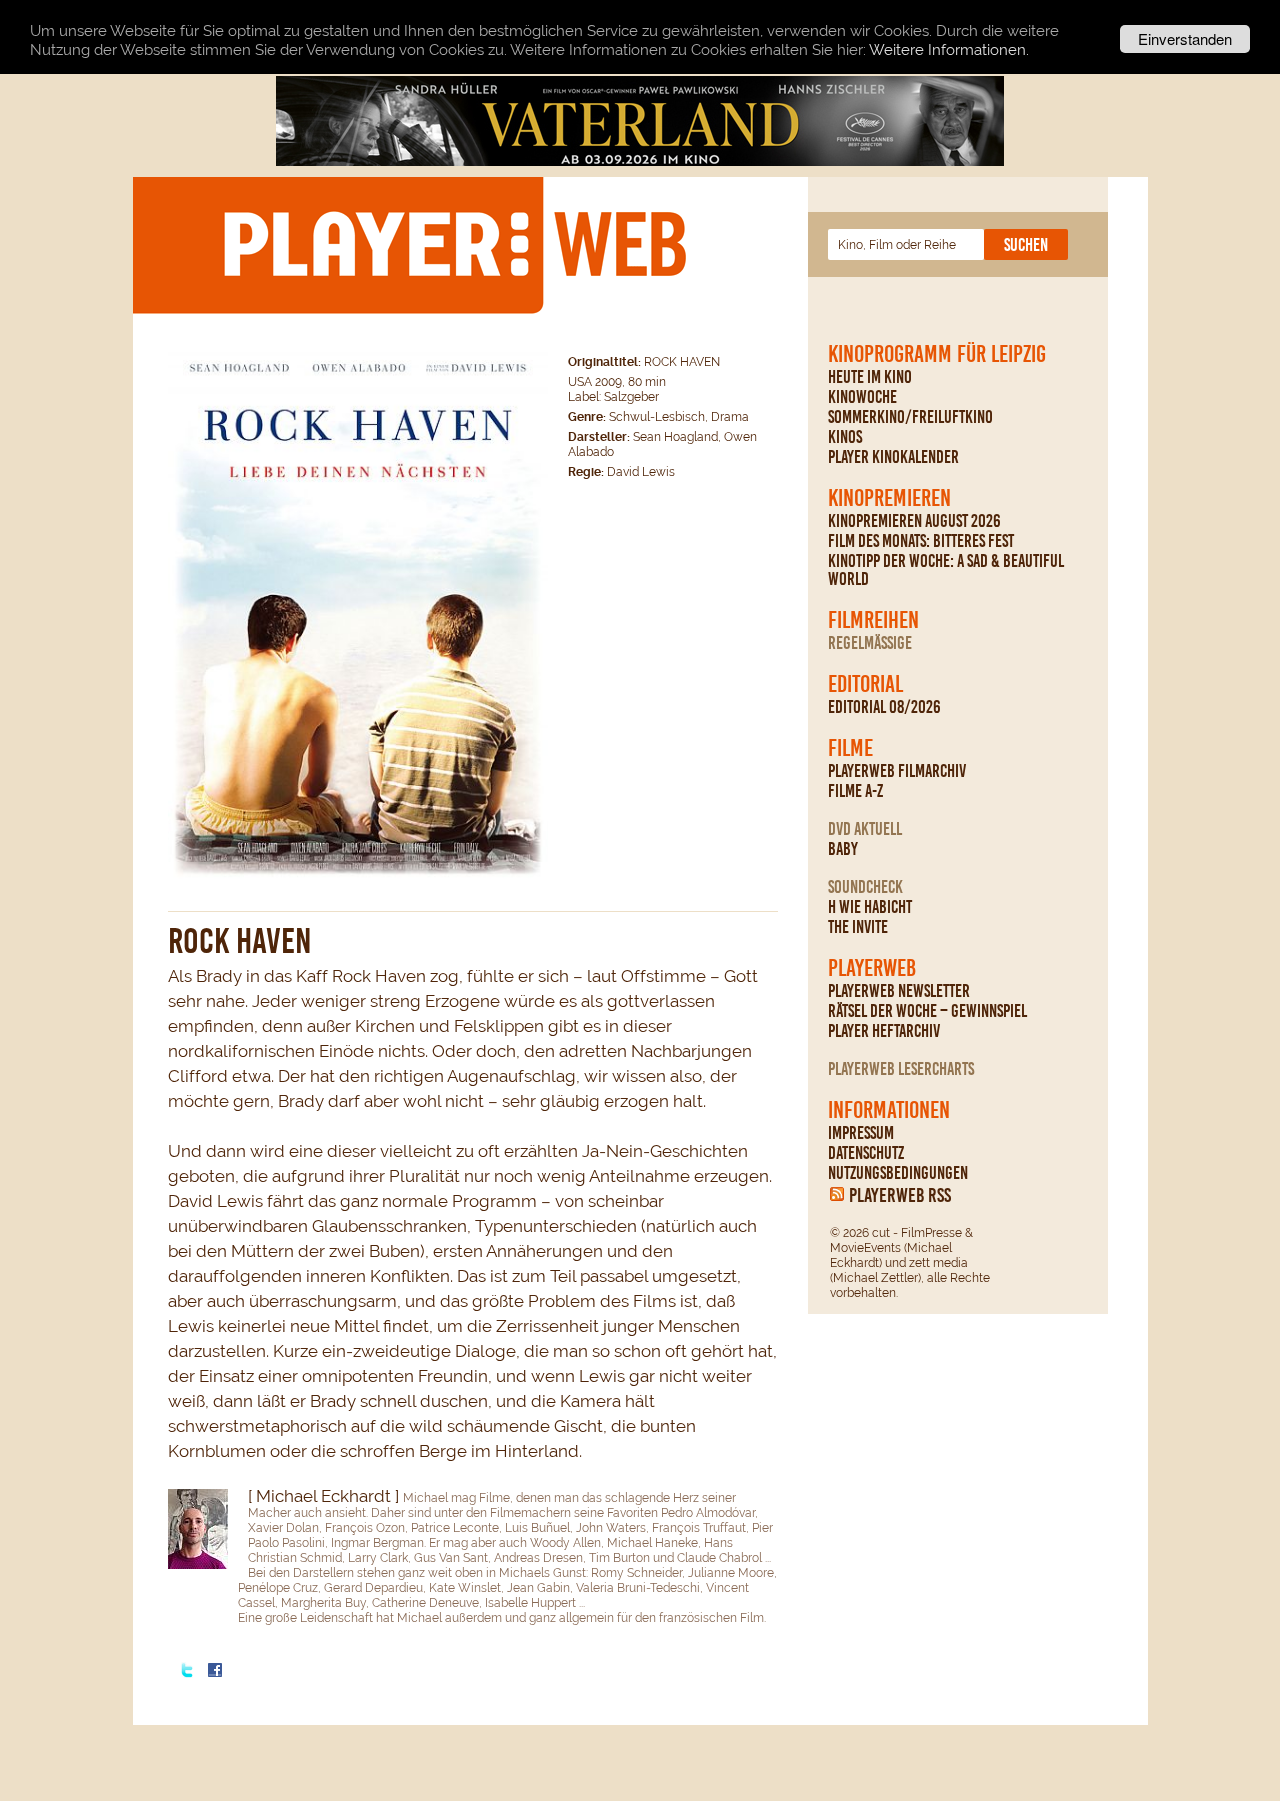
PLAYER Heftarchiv (884, 1031)
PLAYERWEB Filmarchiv (897, 771)
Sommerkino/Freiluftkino (910, 417)
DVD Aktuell (865, 829)
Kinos (845, 437)
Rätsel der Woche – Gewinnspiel (927, 1011)
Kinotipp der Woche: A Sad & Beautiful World (946, 570)
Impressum (861, 1133)
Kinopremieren (889, 498)
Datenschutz (866, 1153)
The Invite (858, 927)
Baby (843, 849)
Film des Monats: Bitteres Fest (921, 541)
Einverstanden (1185, 38)
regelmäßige (870, 643)
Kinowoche (862, 397)
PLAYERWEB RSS (900, 1195)
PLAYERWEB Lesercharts (901, 1069)
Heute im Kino (870, 377)
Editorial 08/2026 (884, 707)
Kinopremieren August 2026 (914, 521)
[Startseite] (454, 244)
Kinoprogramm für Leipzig (937, 354)
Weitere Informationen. (949, 50)
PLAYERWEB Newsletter (899, 991)
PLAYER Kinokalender (893, 457)
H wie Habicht (870, 907)
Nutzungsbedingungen (898, 1173)
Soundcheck (865, 887)
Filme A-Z (855, 791)
